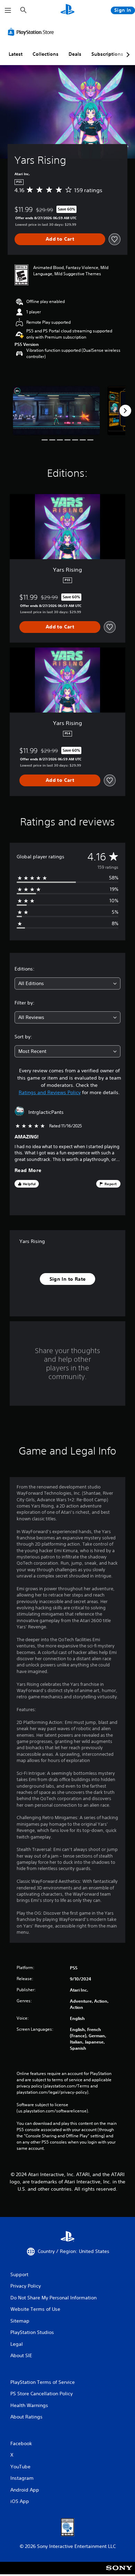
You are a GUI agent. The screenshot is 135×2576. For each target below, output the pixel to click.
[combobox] (67, 983)
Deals (75, 54)
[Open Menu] (8, 10)
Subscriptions (107, 54)
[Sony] (119, 2573)
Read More (28, 1170)
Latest (16, 54)
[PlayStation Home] (67, 10)
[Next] (125, 411)
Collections (46, 54)
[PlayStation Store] (32, 32)
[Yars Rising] (56, 410)
